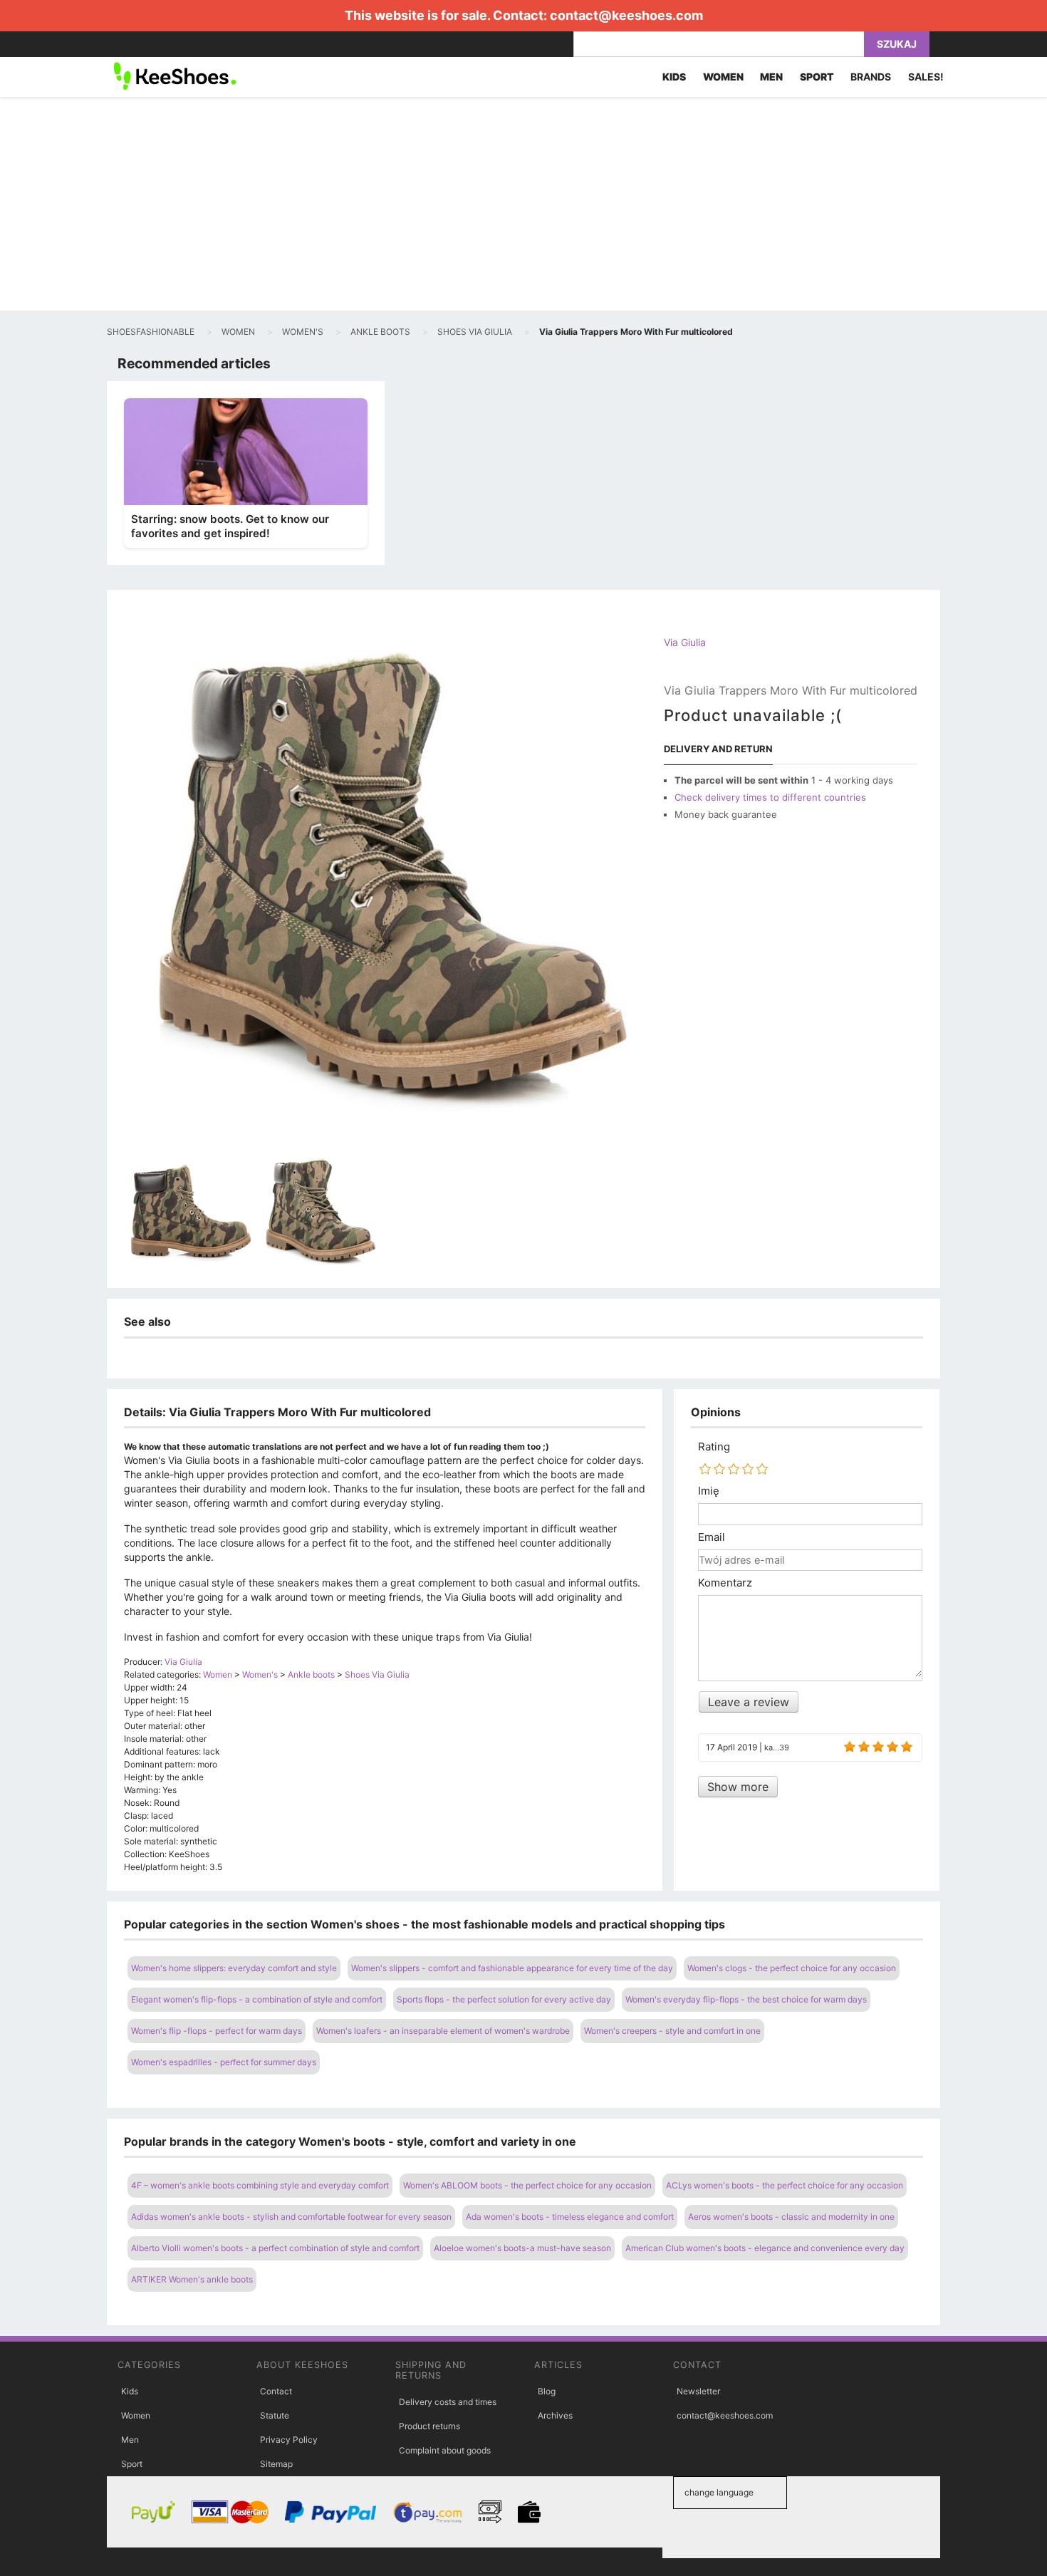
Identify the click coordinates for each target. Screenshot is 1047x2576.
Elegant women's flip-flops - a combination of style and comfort (257, 1999)
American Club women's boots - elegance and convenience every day (765, 2248)
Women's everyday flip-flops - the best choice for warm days (746, 1999)
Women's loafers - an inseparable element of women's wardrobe (443, 2031)
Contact (276, 2391)
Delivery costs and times (448, 2402)
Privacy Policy (289, 2440)
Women (136, 2415)
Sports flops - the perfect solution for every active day (504, 1999)
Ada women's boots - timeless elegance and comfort (570, 2217)
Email (712, 1537)
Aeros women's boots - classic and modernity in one (791, 2217)
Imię (709, 1491)
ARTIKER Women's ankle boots (192, 2279)
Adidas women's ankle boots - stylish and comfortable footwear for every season (291, 2217)
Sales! (926, 77)
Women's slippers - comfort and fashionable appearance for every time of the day (512, 1968)
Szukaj (897, 44)
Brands (871, 77)
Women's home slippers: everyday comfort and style (234, 1968)
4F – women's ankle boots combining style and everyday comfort (260, 2185)
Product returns (429, 2426)
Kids (130, 2391)
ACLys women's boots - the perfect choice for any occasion (785, 2185)
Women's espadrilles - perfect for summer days (224, 2062)
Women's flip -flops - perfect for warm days (217, 2031)
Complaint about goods (445, 2450)
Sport (132, 2464)
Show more (738, 1787)
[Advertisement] (523, 204)
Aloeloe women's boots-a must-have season (522, 2248)
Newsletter (698, 2391)
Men (130, 2440)
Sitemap (276, 2464)
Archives (555, 2415)
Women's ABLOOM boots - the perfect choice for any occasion (527, 2185)
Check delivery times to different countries (770, 797)
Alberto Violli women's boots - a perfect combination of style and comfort (275, 2248)
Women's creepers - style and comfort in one (672, 2031)
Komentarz (725, 1583)
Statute (275, 2415)
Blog (547, 2391)
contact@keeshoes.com (626, 15)
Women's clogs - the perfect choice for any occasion (792, 1968)
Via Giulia (685, 642)
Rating (714, 1447)
